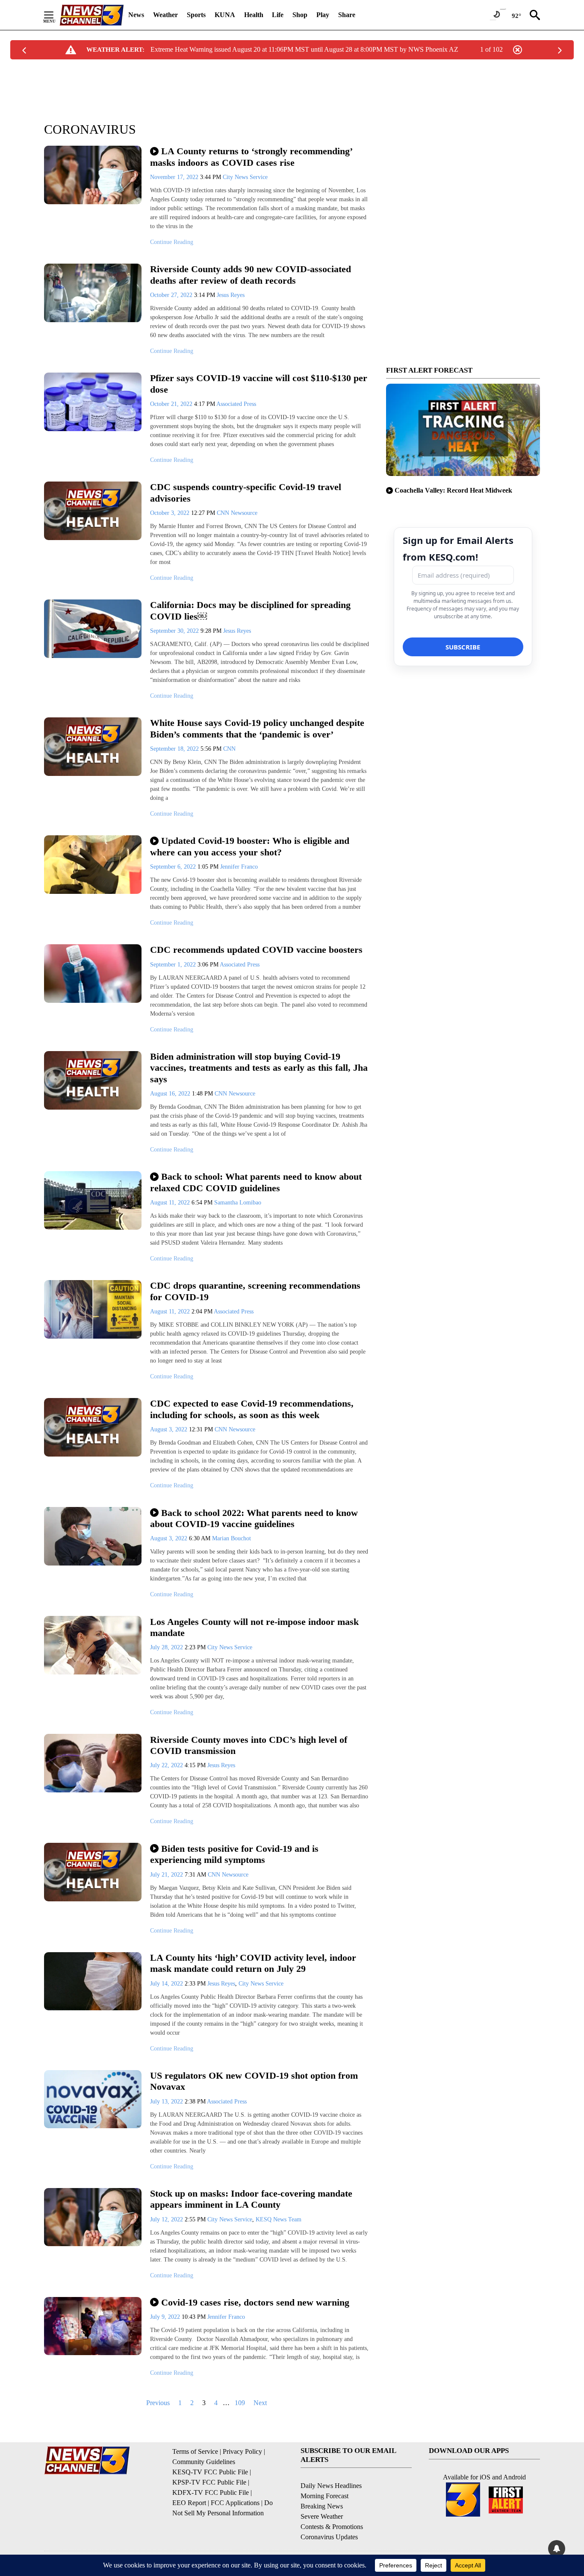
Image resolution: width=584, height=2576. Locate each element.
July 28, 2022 (167, 1647)
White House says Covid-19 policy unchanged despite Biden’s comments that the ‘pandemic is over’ (257, 728)
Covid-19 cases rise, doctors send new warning (255, 2302)
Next (260, 2403)
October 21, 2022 (172, 404)
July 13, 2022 (167, 2102)
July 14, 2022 (167, 1984)
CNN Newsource (237, 513)
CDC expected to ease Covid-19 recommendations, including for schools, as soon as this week (252, 1409)
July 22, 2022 (167, 1765)
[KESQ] (91, 15)
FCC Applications (235, 2503)
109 (240, 2403)
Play (323, 15)
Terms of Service (195, 2451)
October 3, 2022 (171, 513)
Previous (158, 2403)
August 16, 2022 (171, 1094)
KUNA (225, 15)
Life (278, 15)
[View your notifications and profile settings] (557, 2549)
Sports (196, 15)
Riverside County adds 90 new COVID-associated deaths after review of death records (251, 275)
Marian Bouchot (232, 1538)
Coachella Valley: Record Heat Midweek (453, 490)
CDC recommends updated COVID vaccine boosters (256, 950)
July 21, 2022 (167, 1875)
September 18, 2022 (175, 749)
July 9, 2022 (166, 2317)
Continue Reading (172, 242)
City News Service (245, 177)
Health (254, 15)
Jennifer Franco (239, 867)
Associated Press (236, 404)
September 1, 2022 (174, 965)
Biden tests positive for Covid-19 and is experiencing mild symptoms (234, 1854)
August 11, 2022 (171, 1203)
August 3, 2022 (170, 1429)
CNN (229, 749)
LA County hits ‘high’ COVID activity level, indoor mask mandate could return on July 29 (253, 1963)
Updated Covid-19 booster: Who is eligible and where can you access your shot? (250, 846)
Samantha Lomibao (238, 1203)
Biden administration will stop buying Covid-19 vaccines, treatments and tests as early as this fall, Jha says (259, 1068)
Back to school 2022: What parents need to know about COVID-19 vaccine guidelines (254, 1519)
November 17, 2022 (175, 177)
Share (347, 15)
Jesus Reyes (231, 295)
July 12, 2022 (167, 2219)
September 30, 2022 (175, 631)
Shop (300, 15)
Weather (165, 15)
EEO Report (189, 2503)
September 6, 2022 (174, 867)
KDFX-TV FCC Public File (211, 2492)
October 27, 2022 (172, 295)
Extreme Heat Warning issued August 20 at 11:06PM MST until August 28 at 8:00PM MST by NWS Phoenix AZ (304, 49)
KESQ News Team (279, 2219)
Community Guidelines (204, 2462)
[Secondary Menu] (55, 15)
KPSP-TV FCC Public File (209, 2482)
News (136, 15)
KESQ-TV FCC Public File (210, 2472)
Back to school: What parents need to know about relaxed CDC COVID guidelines (256, 1182)
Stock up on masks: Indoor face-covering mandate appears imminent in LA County (251, 2199)
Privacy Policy (242, 2451)
